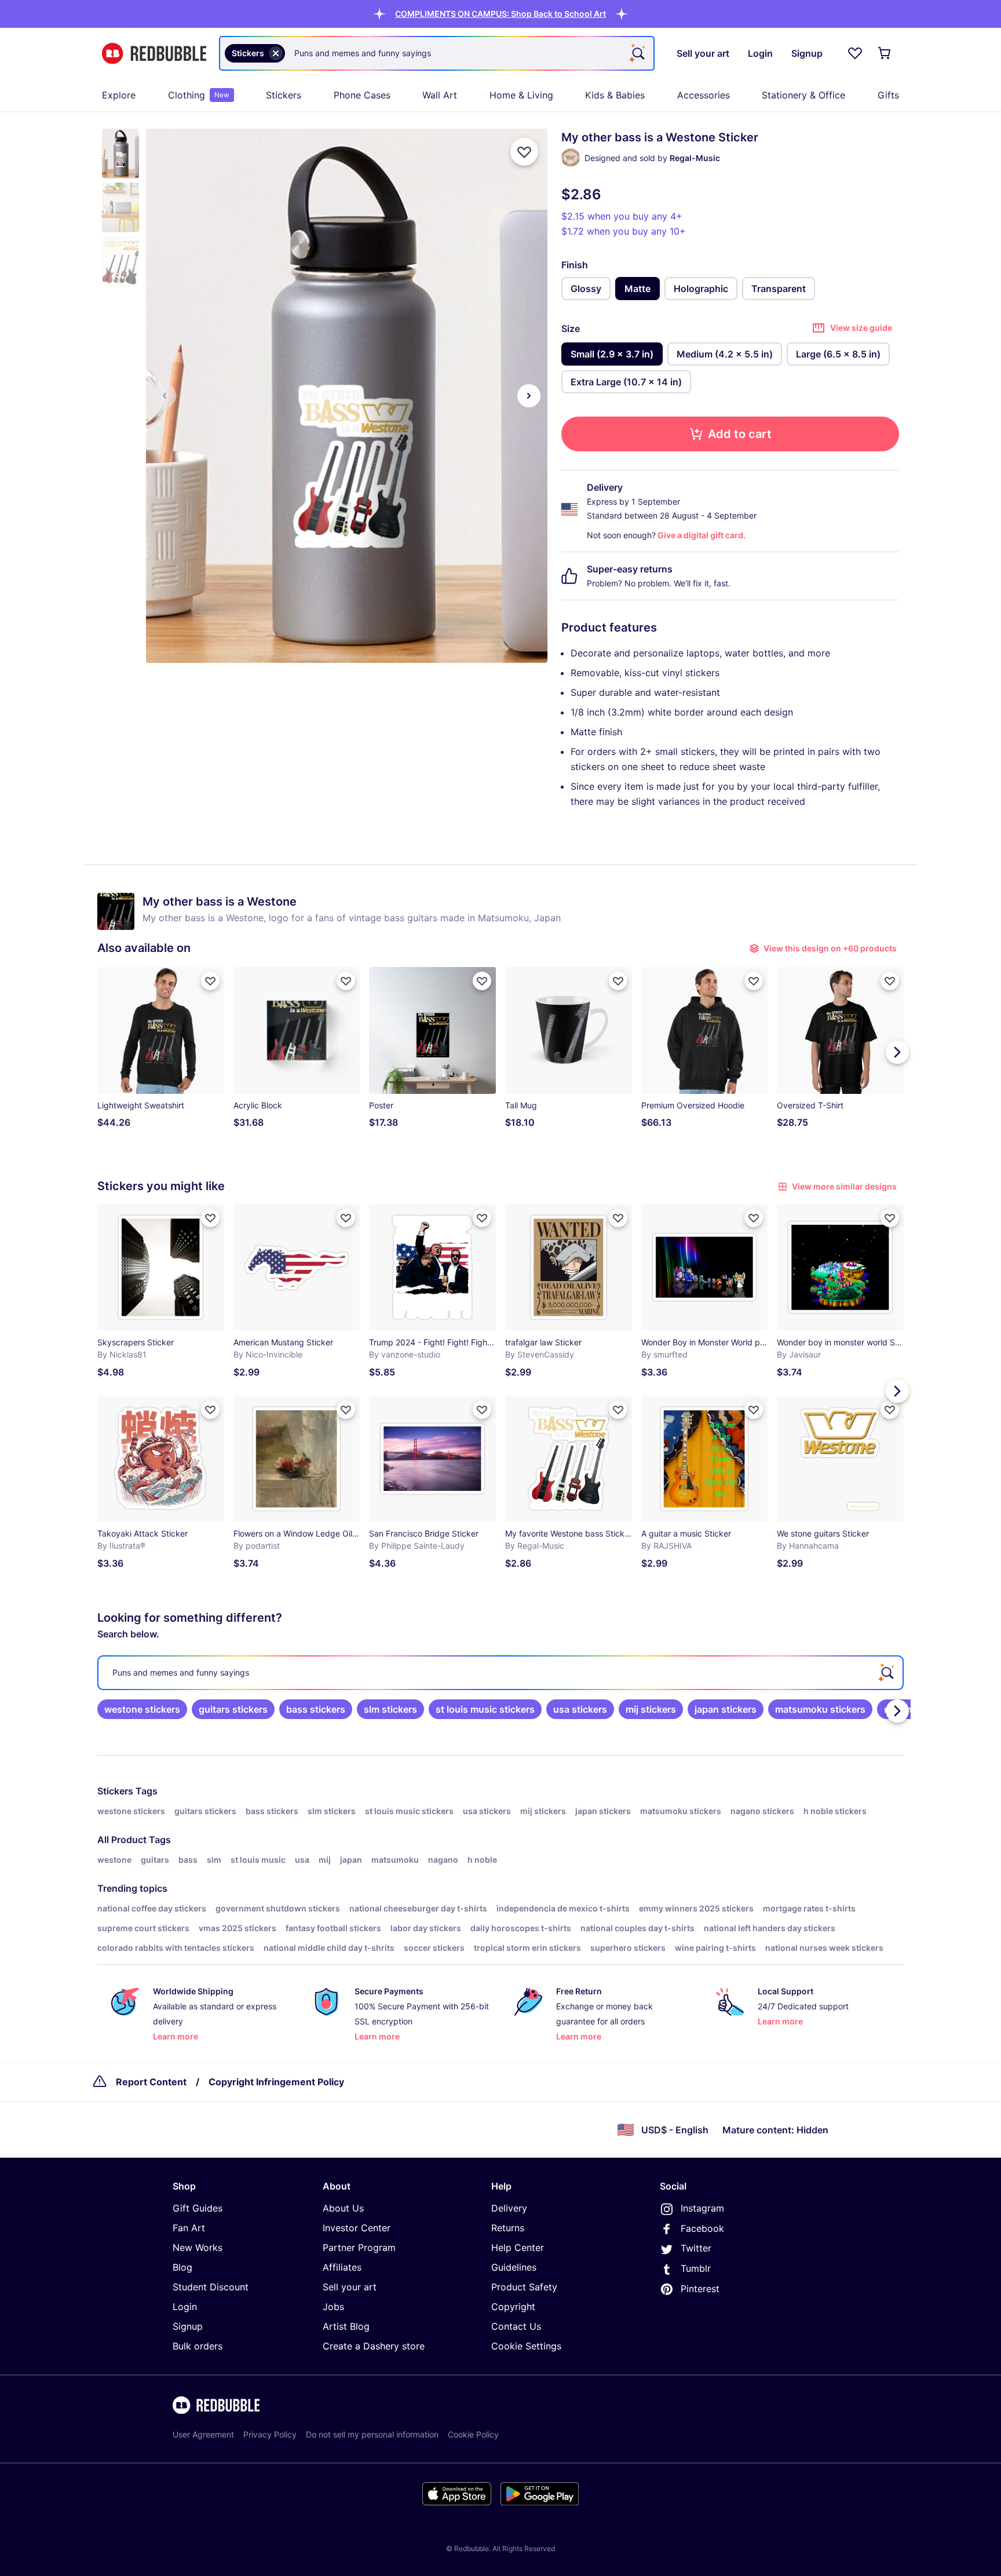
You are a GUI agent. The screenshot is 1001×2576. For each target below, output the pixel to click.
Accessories (704, 95)
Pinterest (700, 2289)
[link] (142, 1709)
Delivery (509, 2208)
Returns (508, 2228)
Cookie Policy (473, 2434)
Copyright (513, 2307)
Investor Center (357, 2228)
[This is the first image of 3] (165, 396)
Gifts (888, 95)
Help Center (518, 2247)
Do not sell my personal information (372, 2434)
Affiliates (342, 2267)
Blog (182, 2267)
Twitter (696, 2248)
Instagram (702, 2208)
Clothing (199, 95)
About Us (343, 2208)
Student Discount (211, 2287)
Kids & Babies (615, 95)
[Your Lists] (855, 53)
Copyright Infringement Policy (276, 2082)
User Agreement (203, 2434)
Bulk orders (198, 2346)
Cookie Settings (526, 2346)
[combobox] (437, 53)
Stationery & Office (803, 95)
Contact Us (516, 2326)
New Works (198, 2247)
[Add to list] (524, 152)
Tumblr (696, 2268)
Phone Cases (362, 95)
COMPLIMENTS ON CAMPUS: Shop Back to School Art (500, 14)
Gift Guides (198, 2208)
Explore (119, 95)
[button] (500, 14)
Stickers (284, 95)
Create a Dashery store (374, 2346)
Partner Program (359, 2247)
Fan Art (189, 2228)
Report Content (151, 2082)
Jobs (333, 2307)
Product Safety (524, 2287)
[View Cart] (885, 53)
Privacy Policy (270, 2434)
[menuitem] (119, 95)
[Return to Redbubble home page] (154, 54)
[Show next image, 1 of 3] (529, 396)
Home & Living (521, 95)
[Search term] (637, 53)
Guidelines (514, 2267)
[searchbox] (500, 1673)
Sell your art (350, 2287)
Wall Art (440, 95)
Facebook (702, 2228)
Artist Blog (346, 2326)
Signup (188, 2326)
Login (185, 2307)
